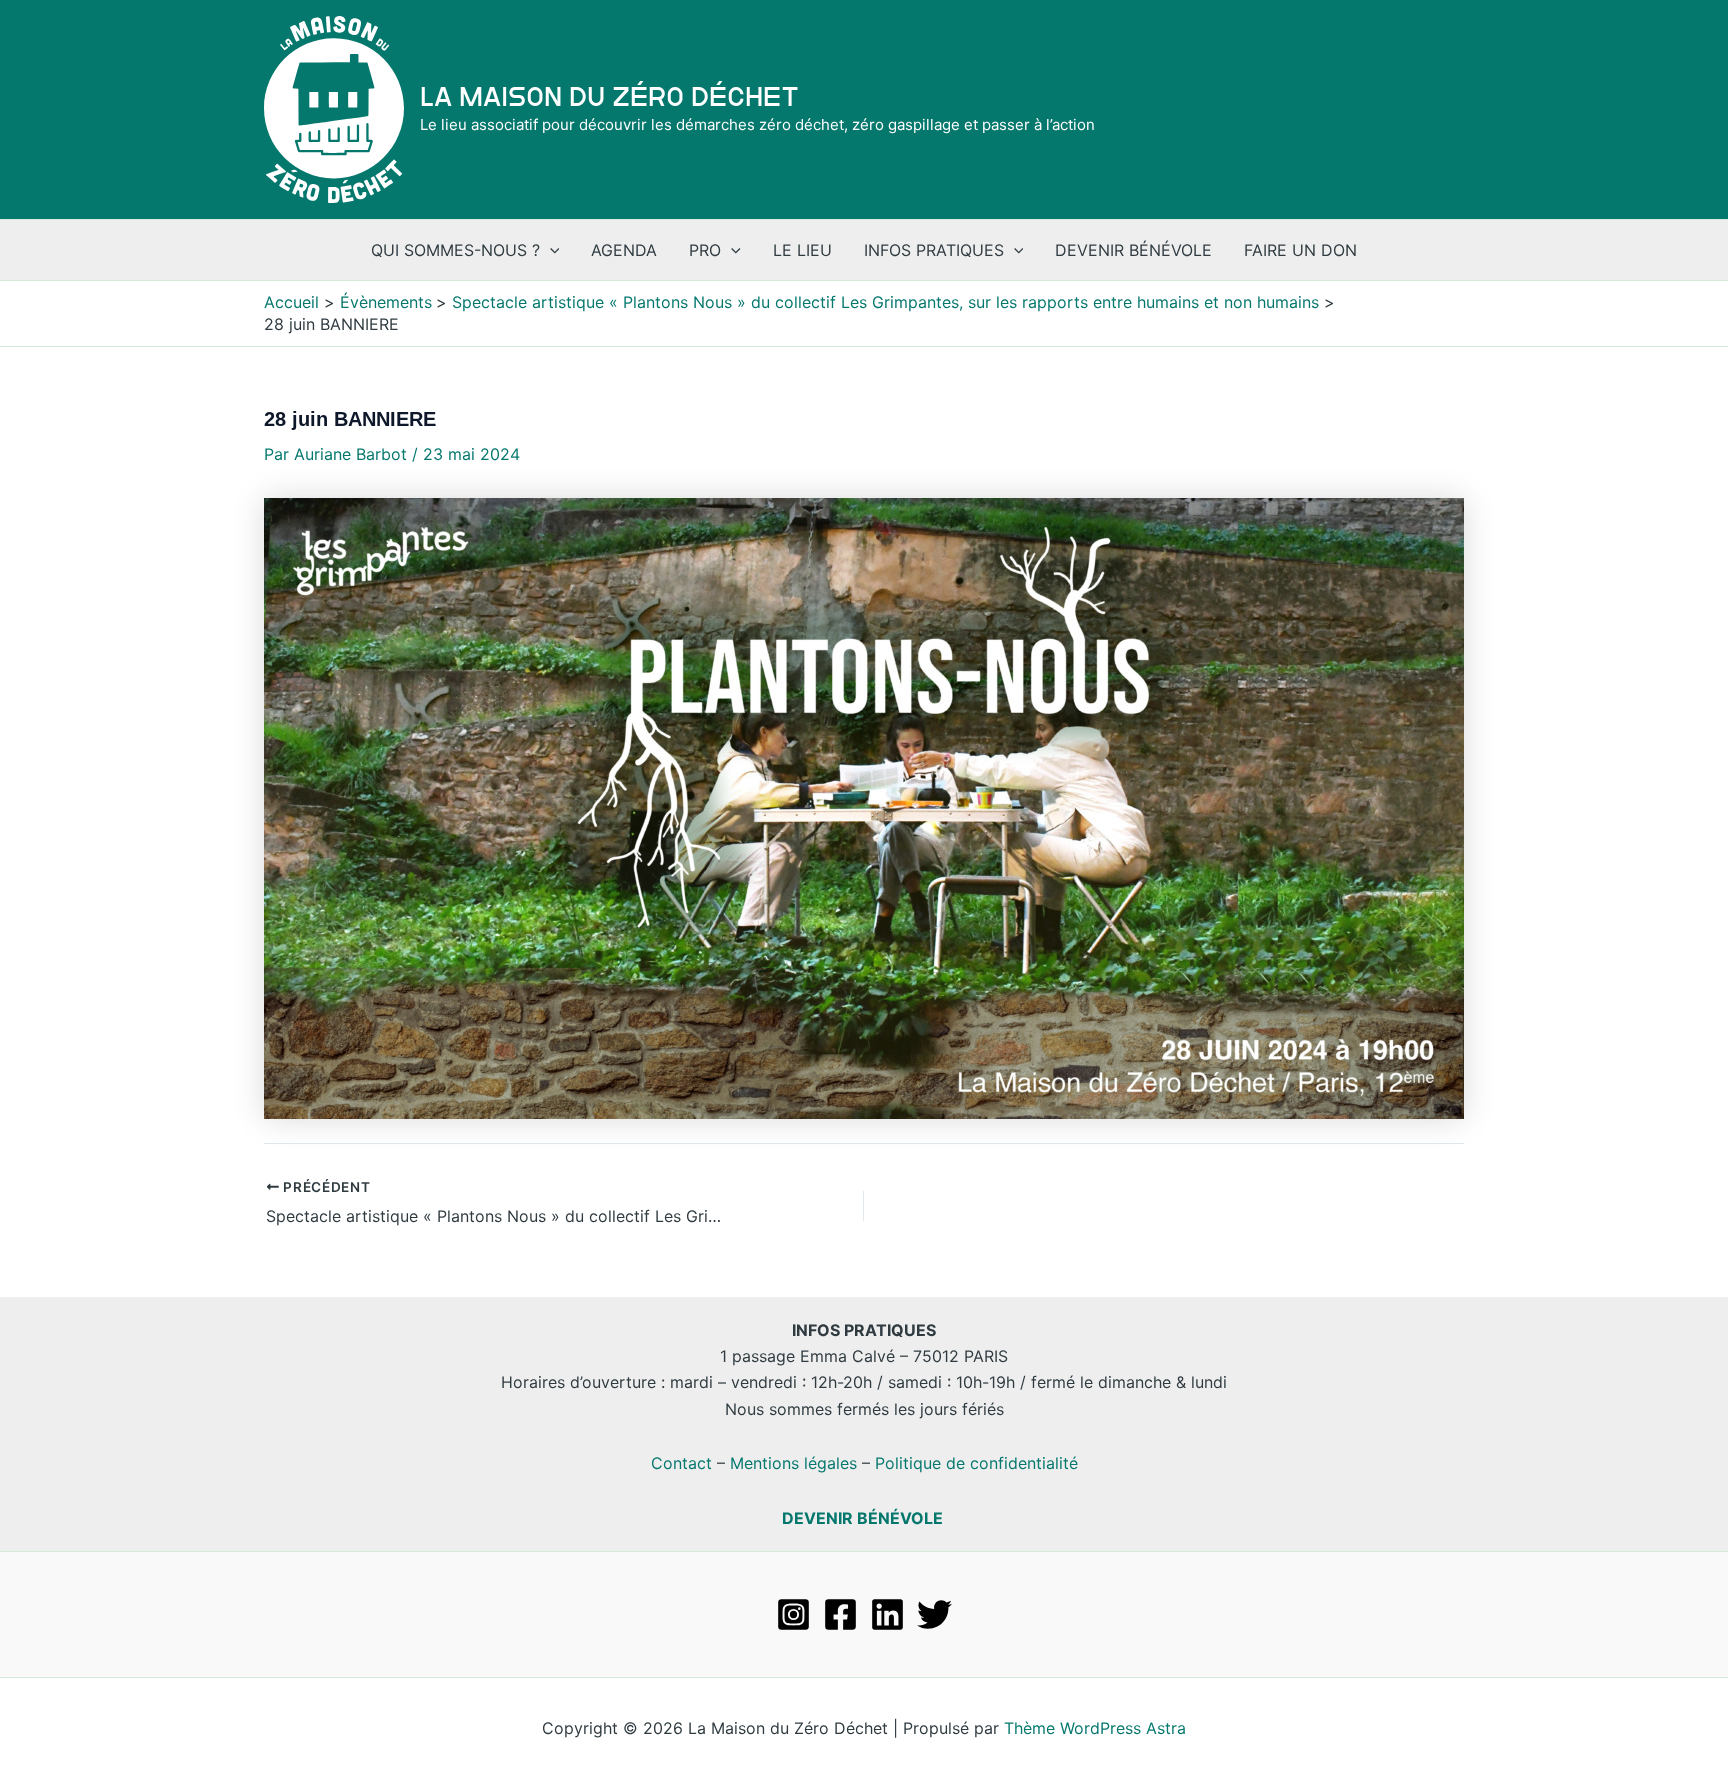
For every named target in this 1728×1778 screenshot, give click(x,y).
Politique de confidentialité (976, 1463)
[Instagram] (793, 1614)
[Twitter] (934, 1614)
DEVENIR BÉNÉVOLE (862, 1518)
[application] (550, 250)
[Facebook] (840, 1614)
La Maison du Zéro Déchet (609, 97)
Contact (681, 1463)
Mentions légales (793, 1463)
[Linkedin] (887, 1614)
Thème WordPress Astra (1095, 1728)
